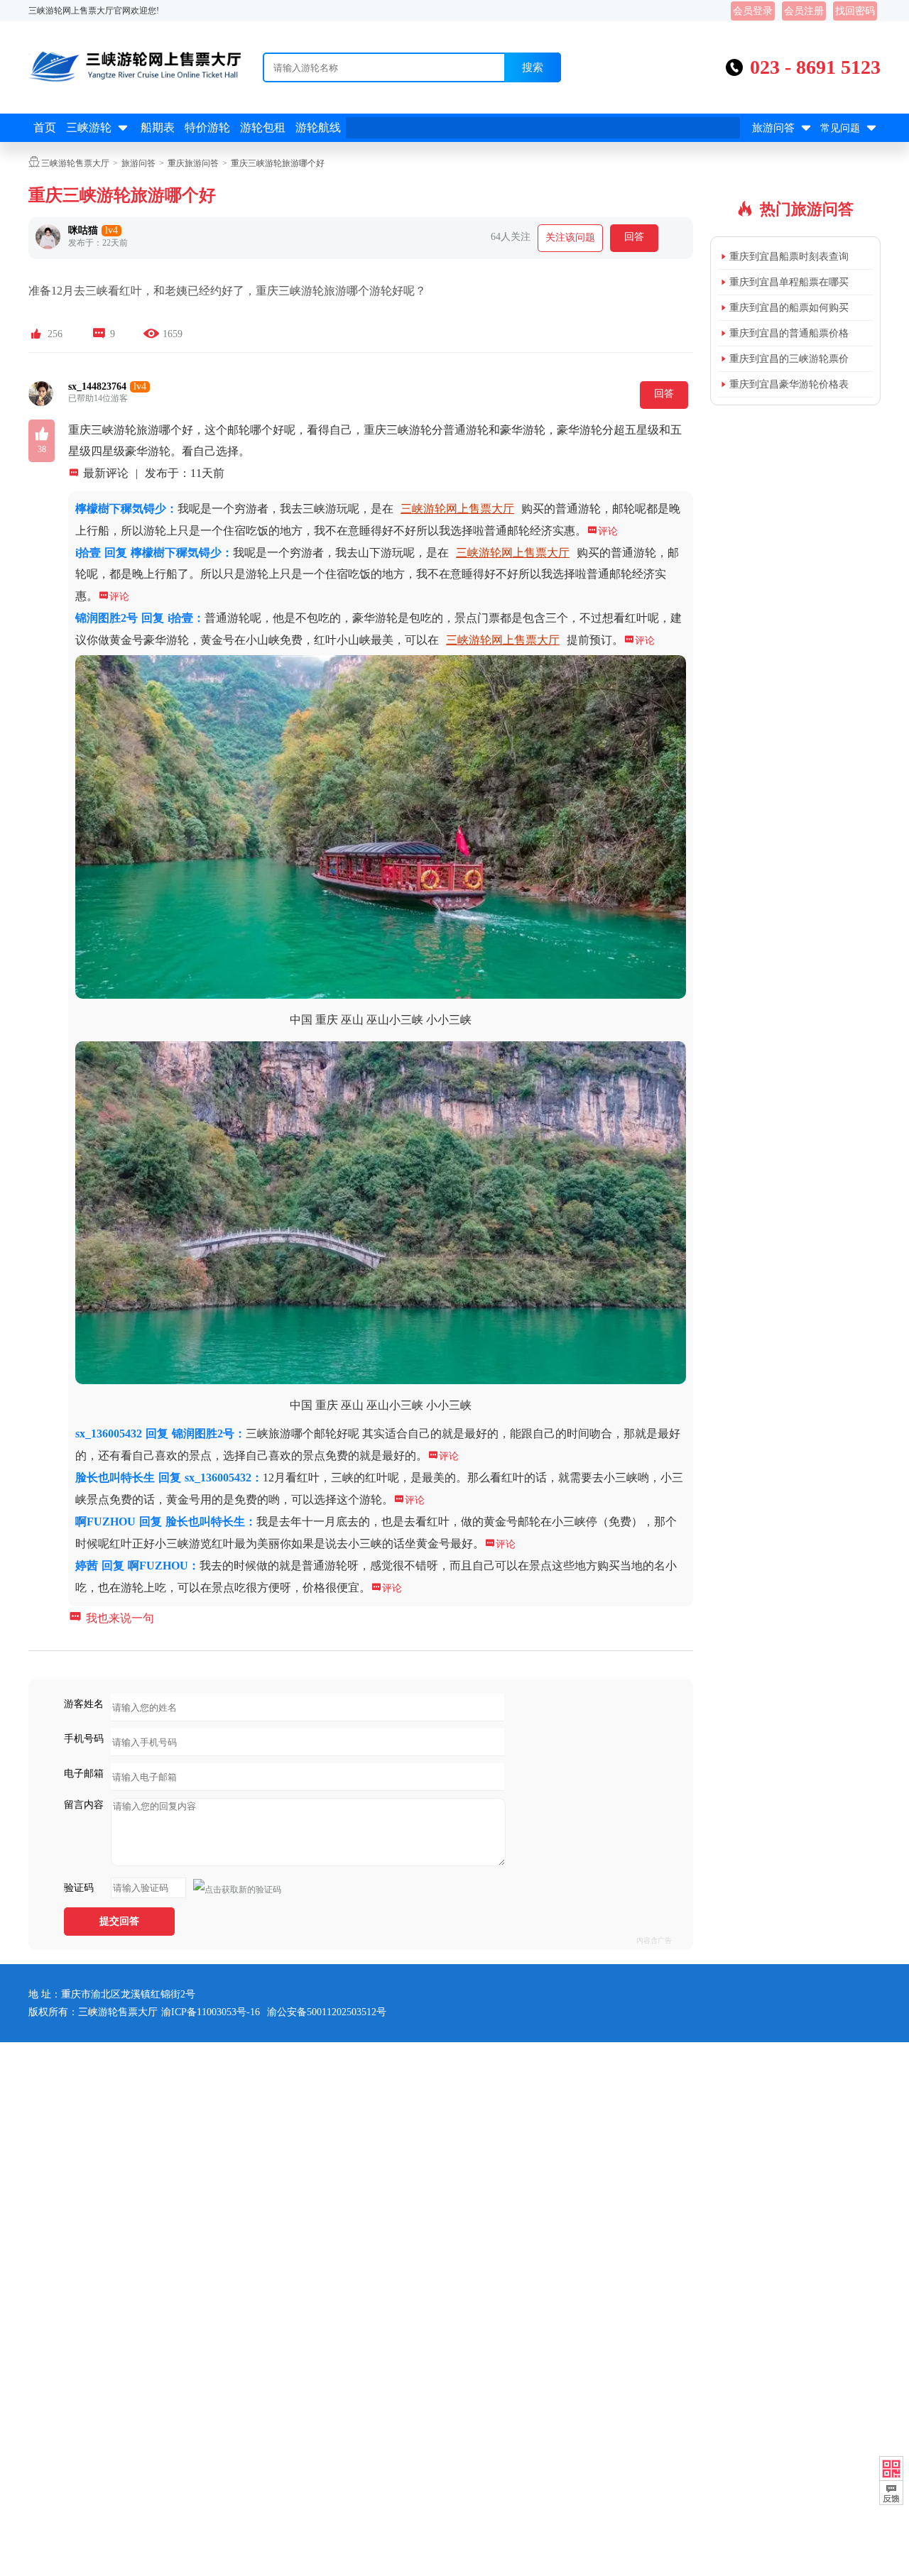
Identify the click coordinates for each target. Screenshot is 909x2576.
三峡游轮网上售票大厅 (457, 509)
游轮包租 (263, 127)
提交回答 (119, 1921)
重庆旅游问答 (193, 163)
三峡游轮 (98, 128)
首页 (45, 127)
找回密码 (855, 11)
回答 (634, 237)
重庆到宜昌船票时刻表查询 (789, 257)
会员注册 (804, 11)
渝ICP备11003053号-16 (211, 2012)
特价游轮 (207, 127)
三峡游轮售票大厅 (75, 163)
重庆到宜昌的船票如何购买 (789, 308)
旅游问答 (783, 128)
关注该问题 (570, 237)
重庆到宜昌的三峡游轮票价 (789, 359)
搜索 (533, 67)
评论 (602, 531)
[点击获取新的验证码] (237, 1890)
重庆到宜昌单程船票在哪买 (789, 282)
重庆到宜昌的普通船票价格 (789, 333)
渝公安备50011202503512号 (327, 2012)
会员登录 (753, 11)
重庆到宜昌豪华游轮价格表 (789, 384)
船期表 (158, 127)
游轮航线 (318, 127)
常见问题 (850, 128)
